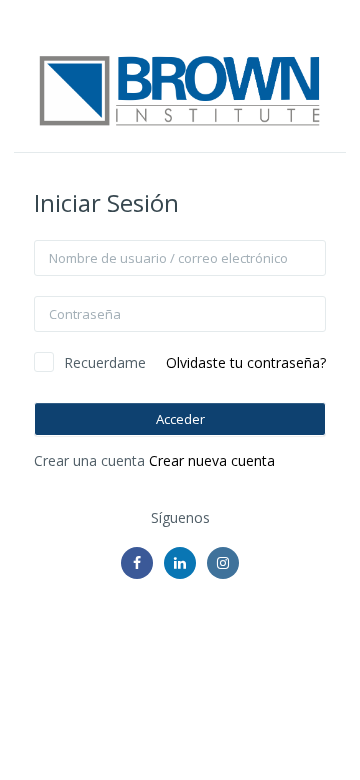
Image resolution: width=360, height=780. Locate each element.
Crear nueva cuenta (212, 460)
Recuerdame (105, 362)
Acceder (180, 419)
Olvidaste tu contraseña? (246, 362)
